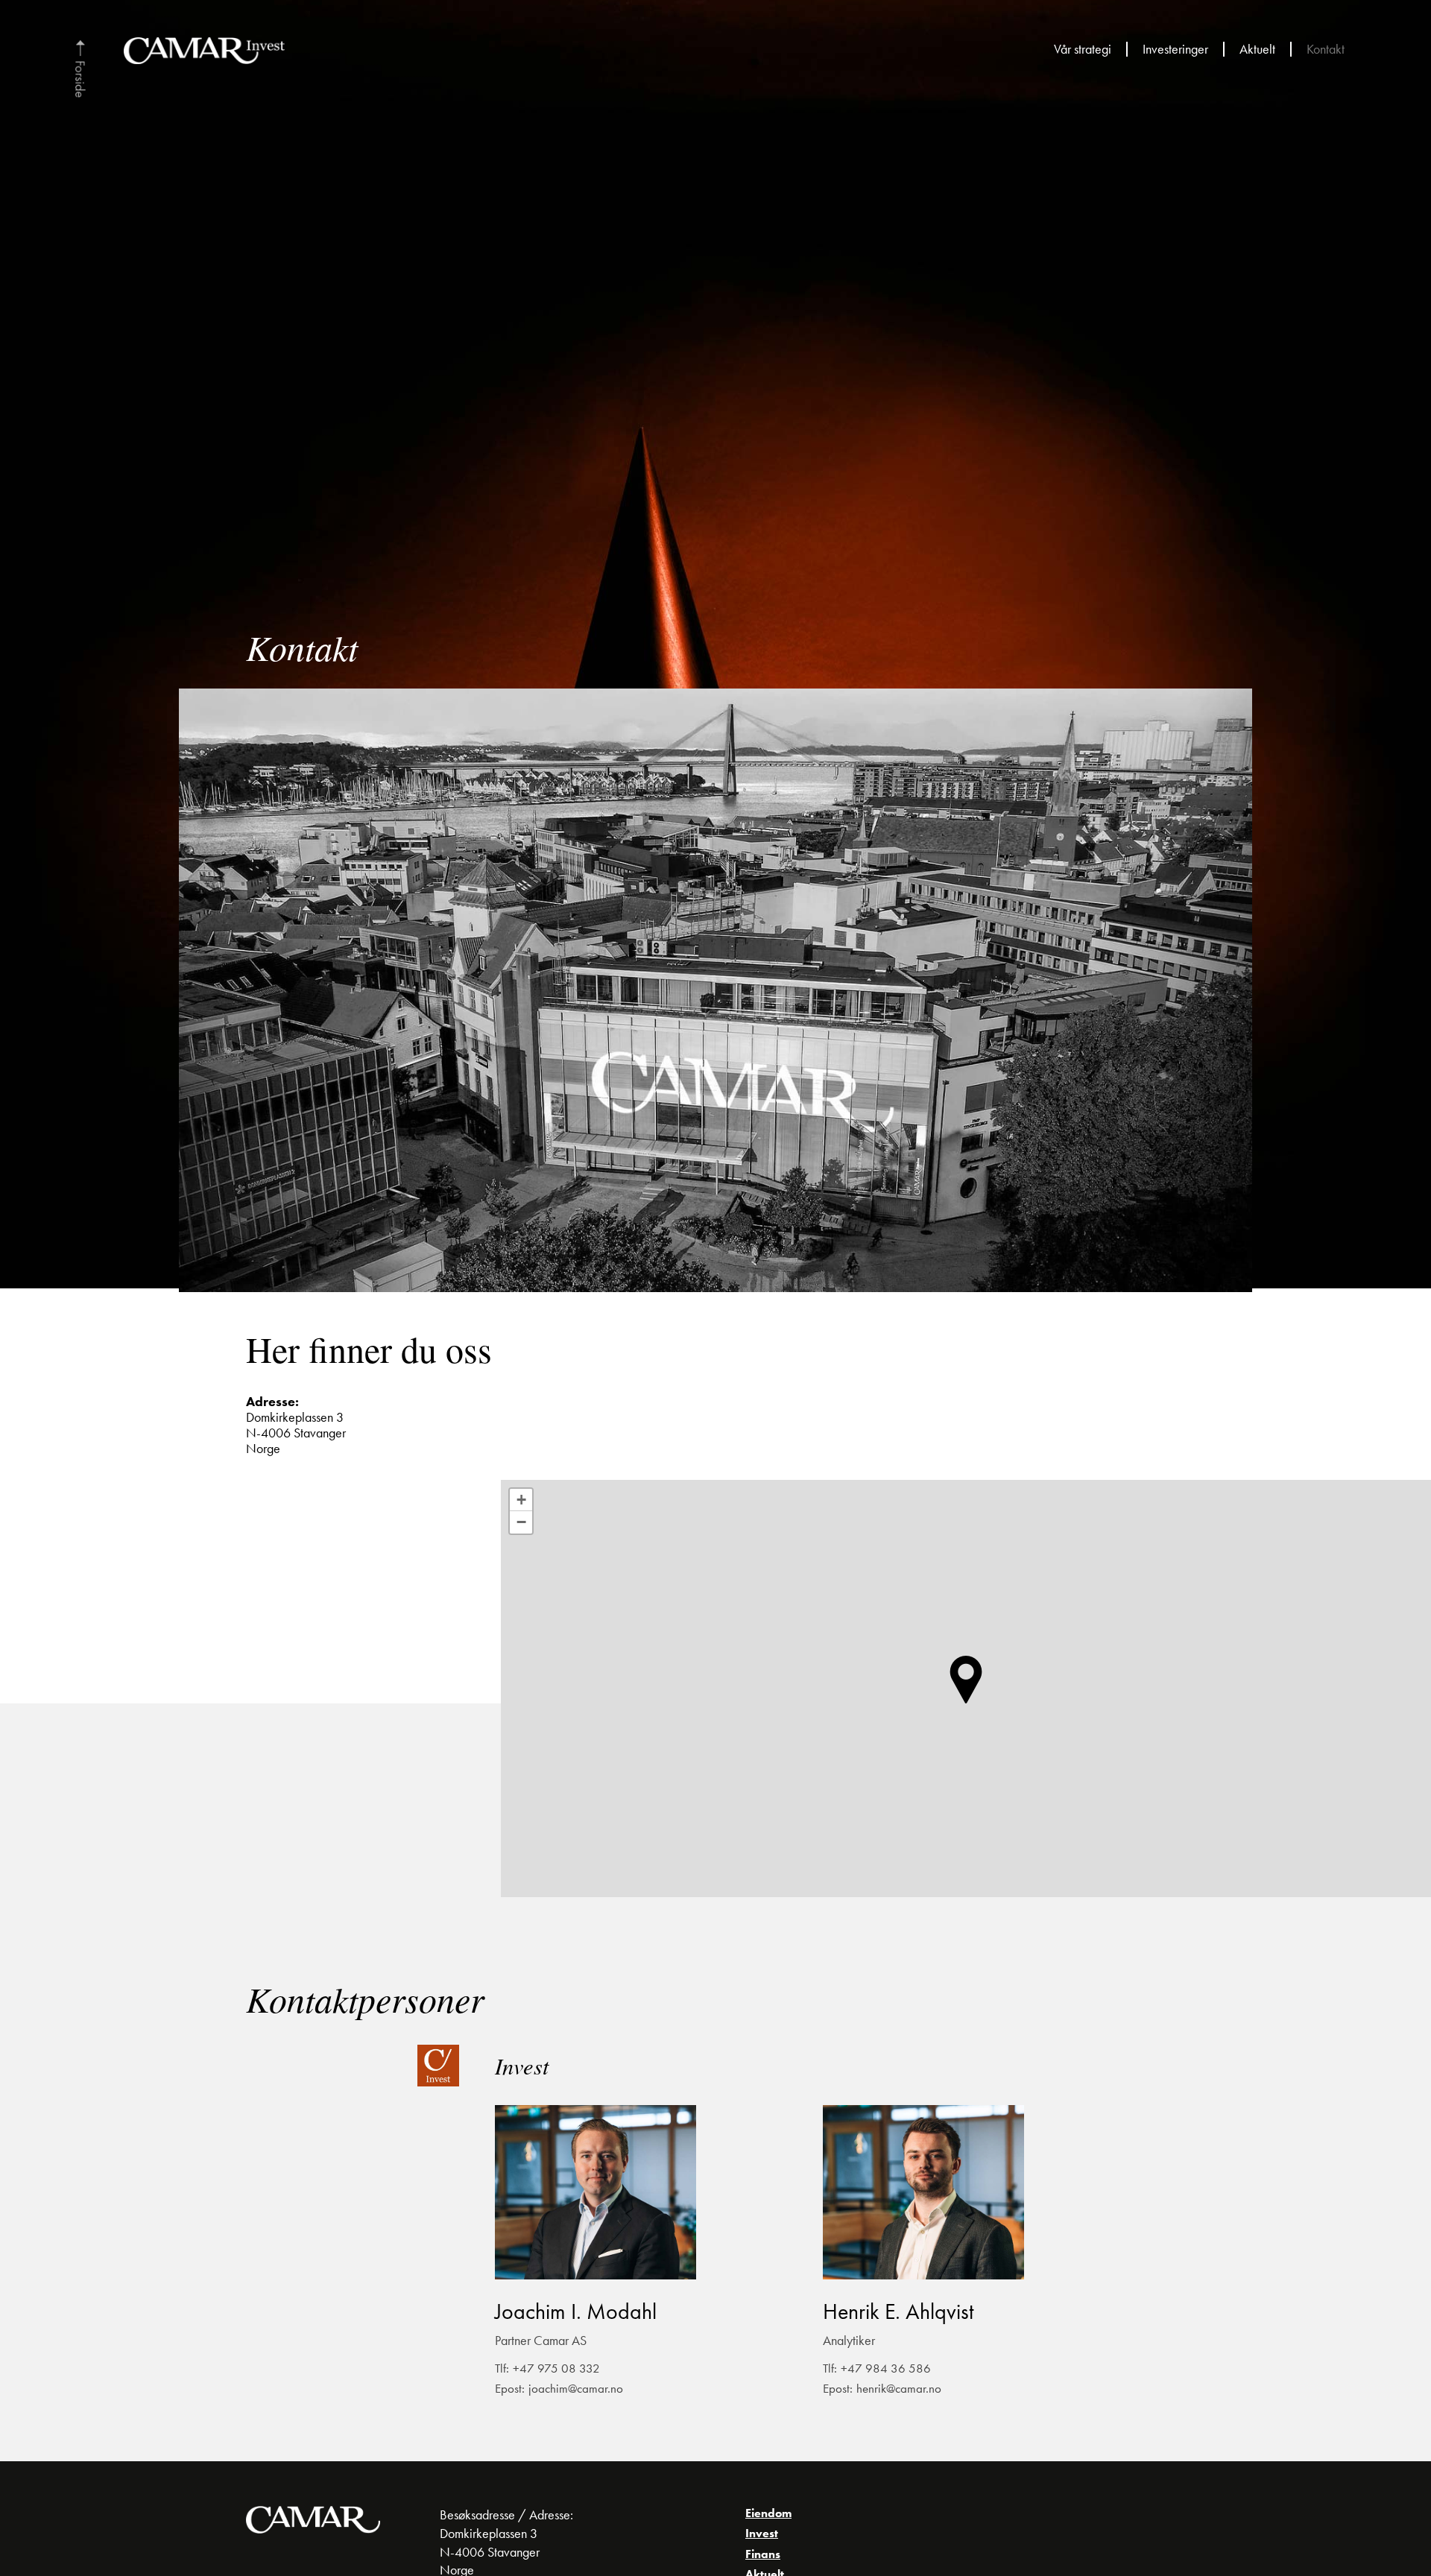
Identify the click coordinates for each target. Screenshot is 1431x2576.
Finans (763, 2554)
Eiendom (768, 2513)
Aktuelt (1257, 50)
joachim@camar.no (576, 2389)
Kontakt (1326, 50)
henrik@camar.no (899, 2389)
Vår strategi (1083, 50)
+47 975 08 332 (556, 2369)
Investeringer (1175, 50)
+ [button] (521, 1500)
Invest (762, 2533)
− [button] (521, 1522)
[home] (80, 69)
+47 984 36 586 (886, 2369)
